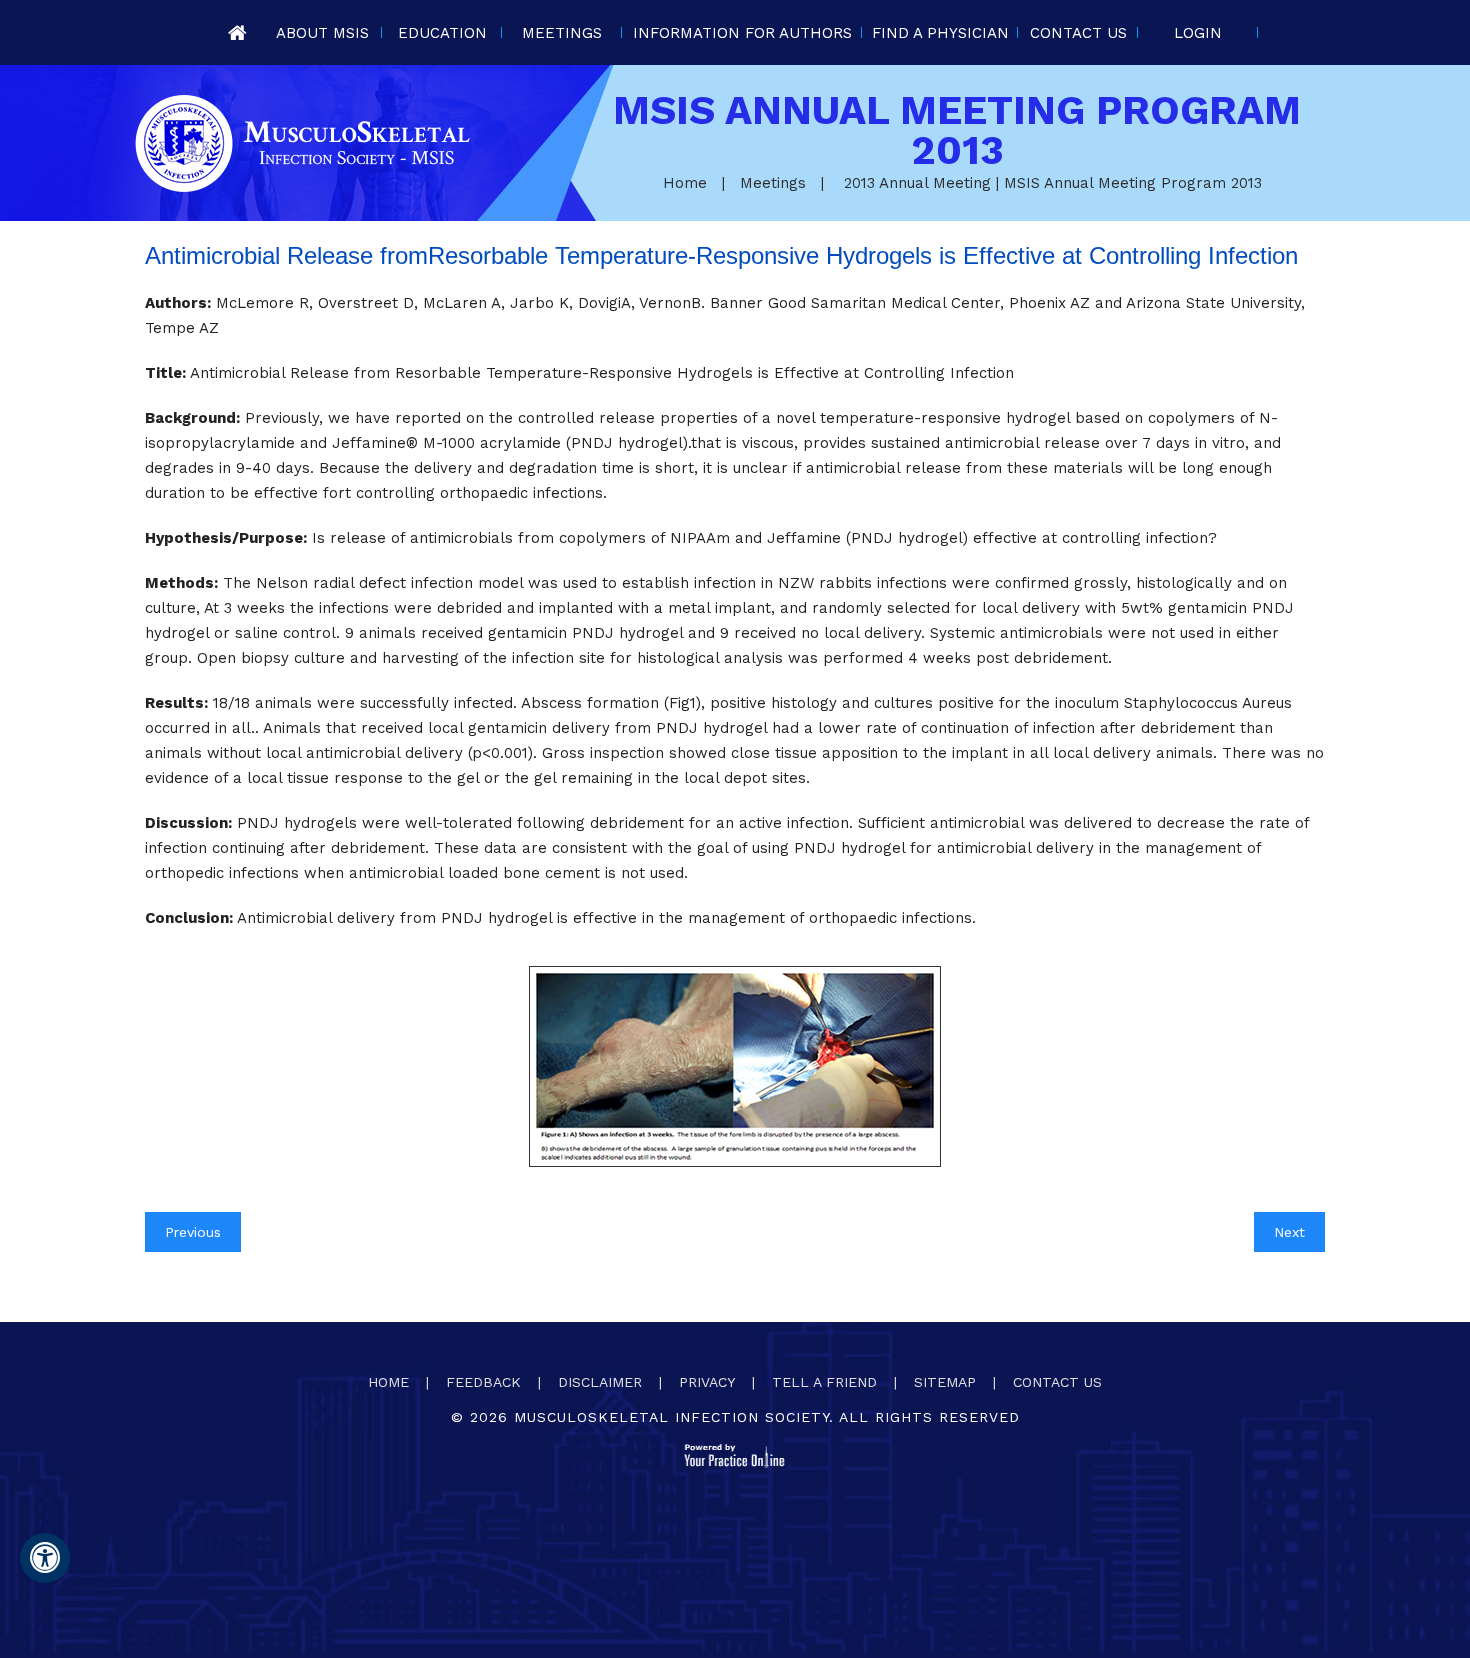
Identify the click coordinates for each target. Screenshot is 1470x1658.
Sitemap (945, 1382)
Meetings (562, 33)
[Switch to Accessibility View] (45, 1558)
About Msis (322, 33)
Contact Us (1078, 33)
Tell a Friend (824, 1382)
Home (237, 32)
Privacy (707, 1382)
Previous (193, 1232)
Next (1289, 1232)
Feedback (483, 1382)
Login (1198, 33)
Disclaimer (600, 1382)
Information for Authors (742, 33)
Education (442, 33)
